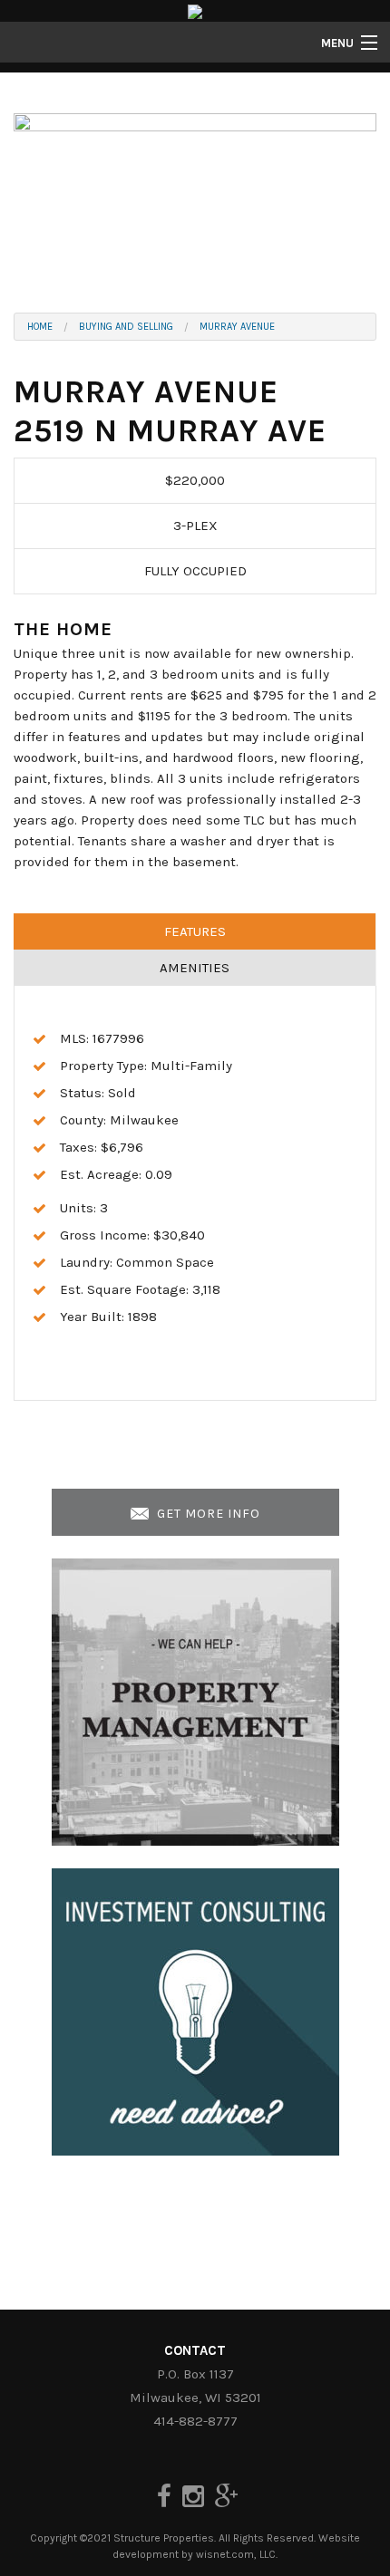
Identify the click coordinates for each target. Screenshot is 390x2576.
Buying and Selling (126, 327)
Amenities (195, 968)
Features (195, 931)
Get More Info (207, 1514)
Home (40, 327)
